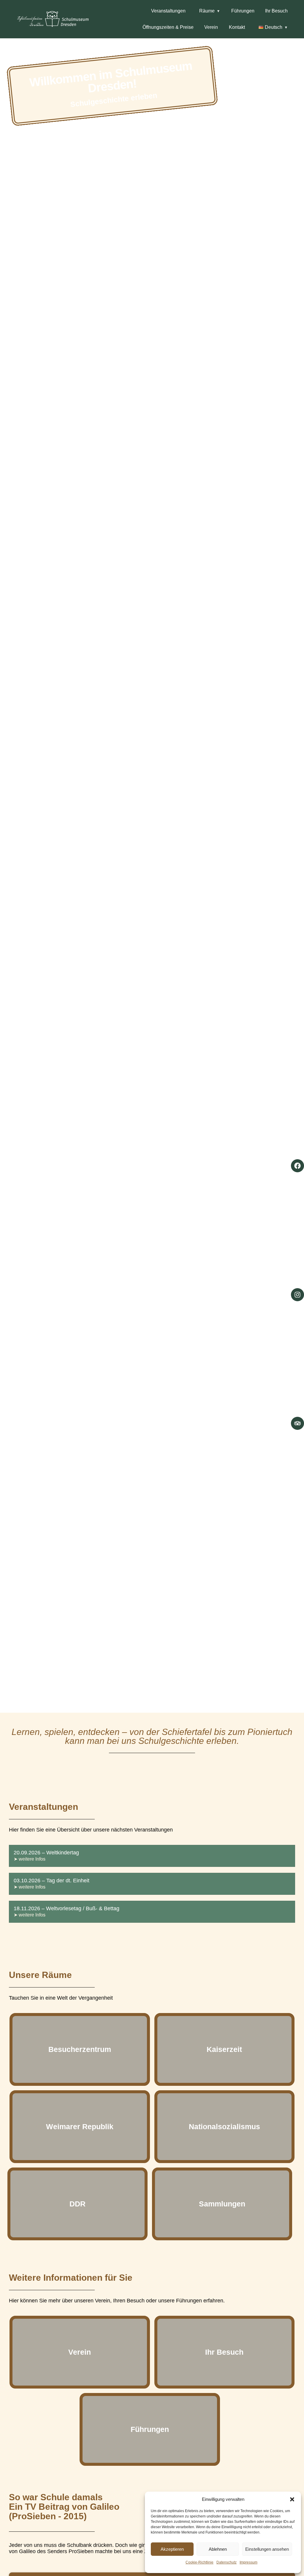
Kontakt (237, 27)
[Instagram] (297, 1295)
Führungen (243, 11)
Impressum (248, 2562)
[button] (292, 2499)
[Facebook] (297, 1166)
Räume (207, 11)
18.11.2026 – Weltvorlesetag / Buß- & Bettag (66, 1908)
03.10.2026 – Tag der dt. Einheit (52, 1881)
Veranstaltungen (168, 11)
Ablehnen (218, 2549)
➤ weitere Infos (30, 1859)
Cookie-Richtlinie (199, 2562)
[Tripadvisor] (297, 1423)
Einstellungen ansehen (267, 2549)
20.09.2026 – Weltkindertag (46, 1853)
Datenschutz (227, 2562)
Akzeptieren (172, 2549)
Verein (211, 27)
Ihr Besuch (276, 11)
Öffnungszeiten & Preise (168, 27)
